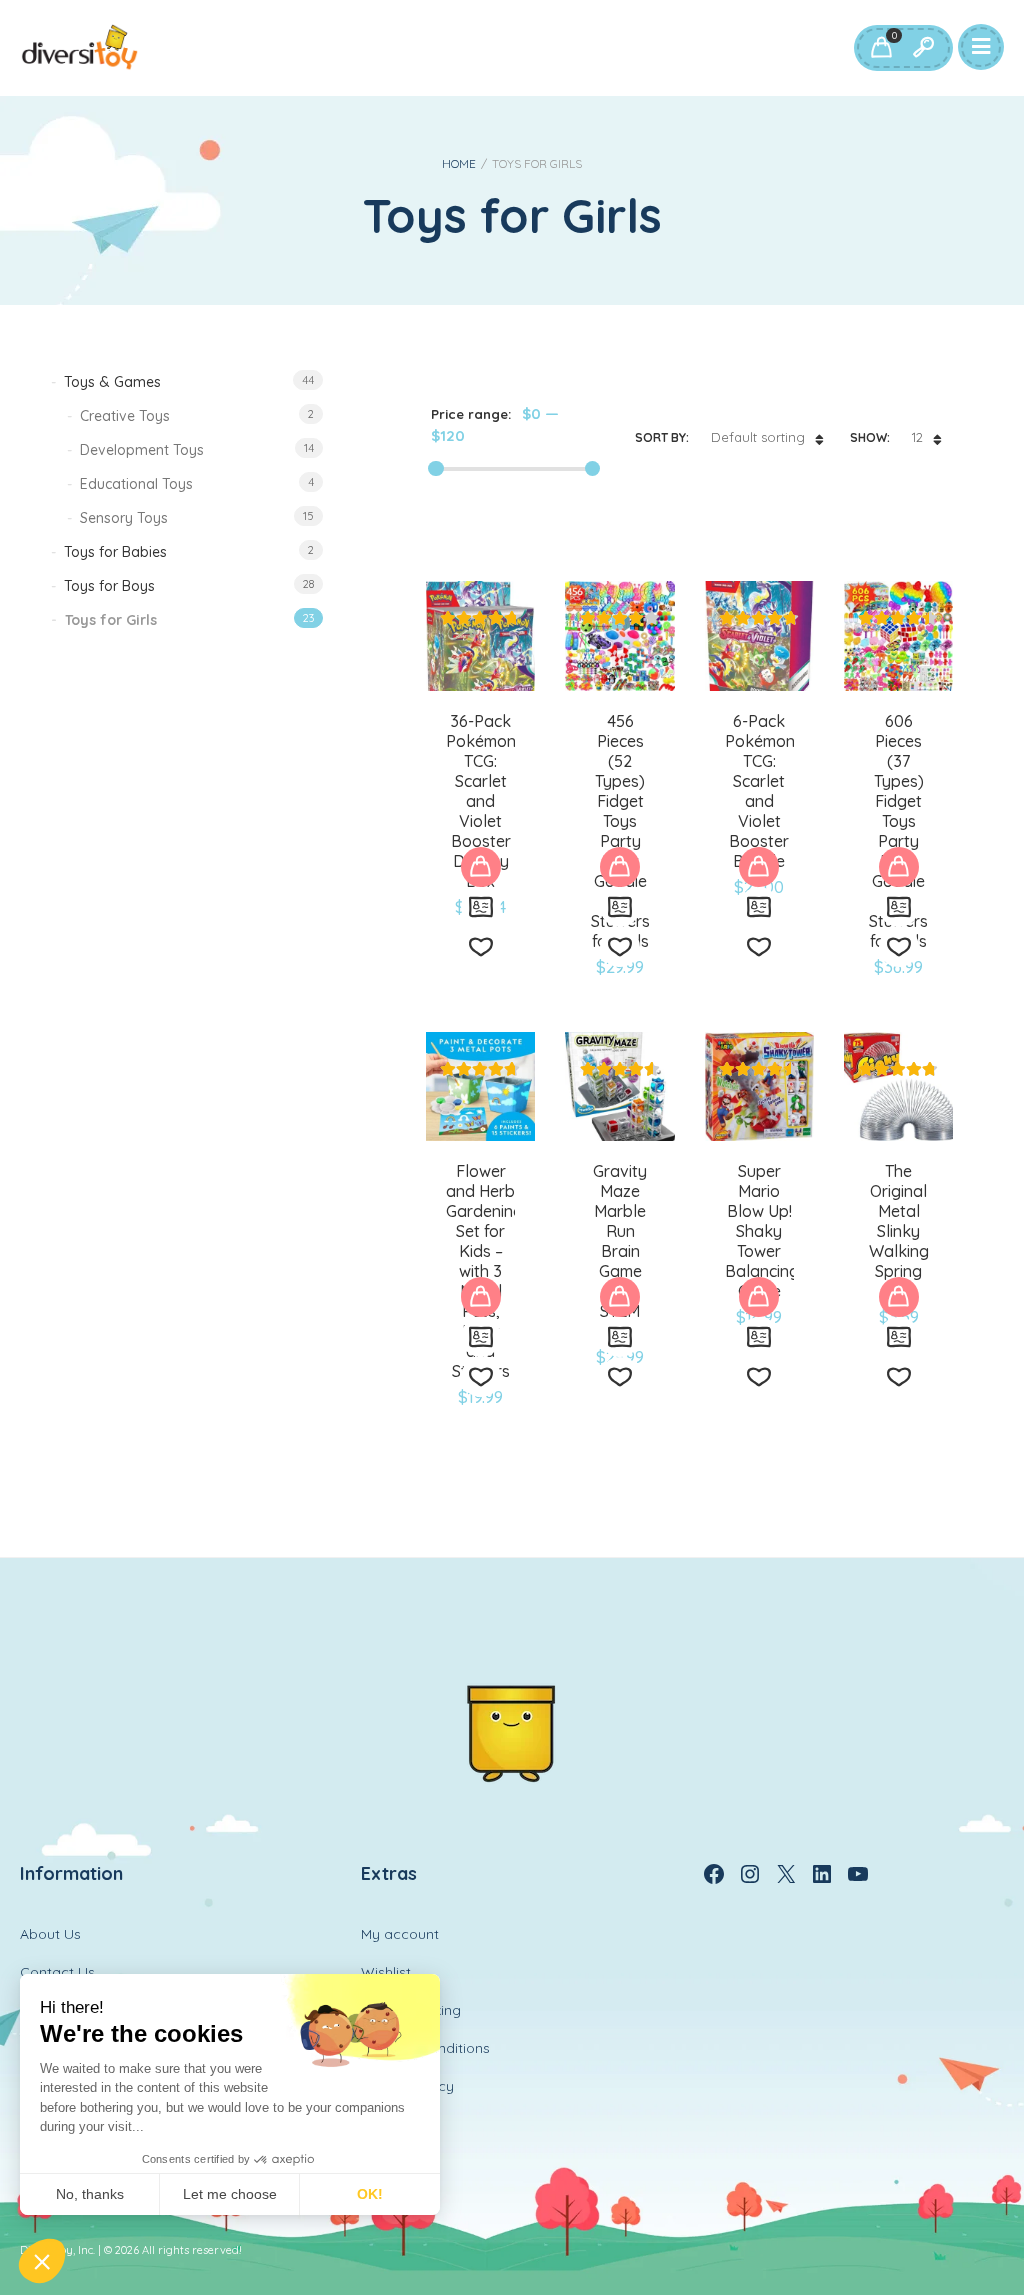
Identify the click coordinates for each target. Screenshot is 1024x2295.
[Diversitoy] (80, 48)
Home (459, 163)
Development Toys (142, 450)
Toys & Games (112, 382)
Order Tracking (411, 2010)
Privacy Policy (407, 2086)
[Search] (923, 48)
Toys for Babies (115, 552)
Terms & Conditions (425, 2048)
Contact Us (57, 1972)
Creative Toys (125, 416)
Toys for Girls (111, 620)
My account (400, 1934)
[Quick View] (481, 907)
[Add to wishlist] (481, 947)
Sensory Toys (124, 518)
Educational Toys (136, 484)
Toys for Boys (109, 586)
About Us (50, 1934)
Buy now (481, 867)
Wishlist (386, 1972)
